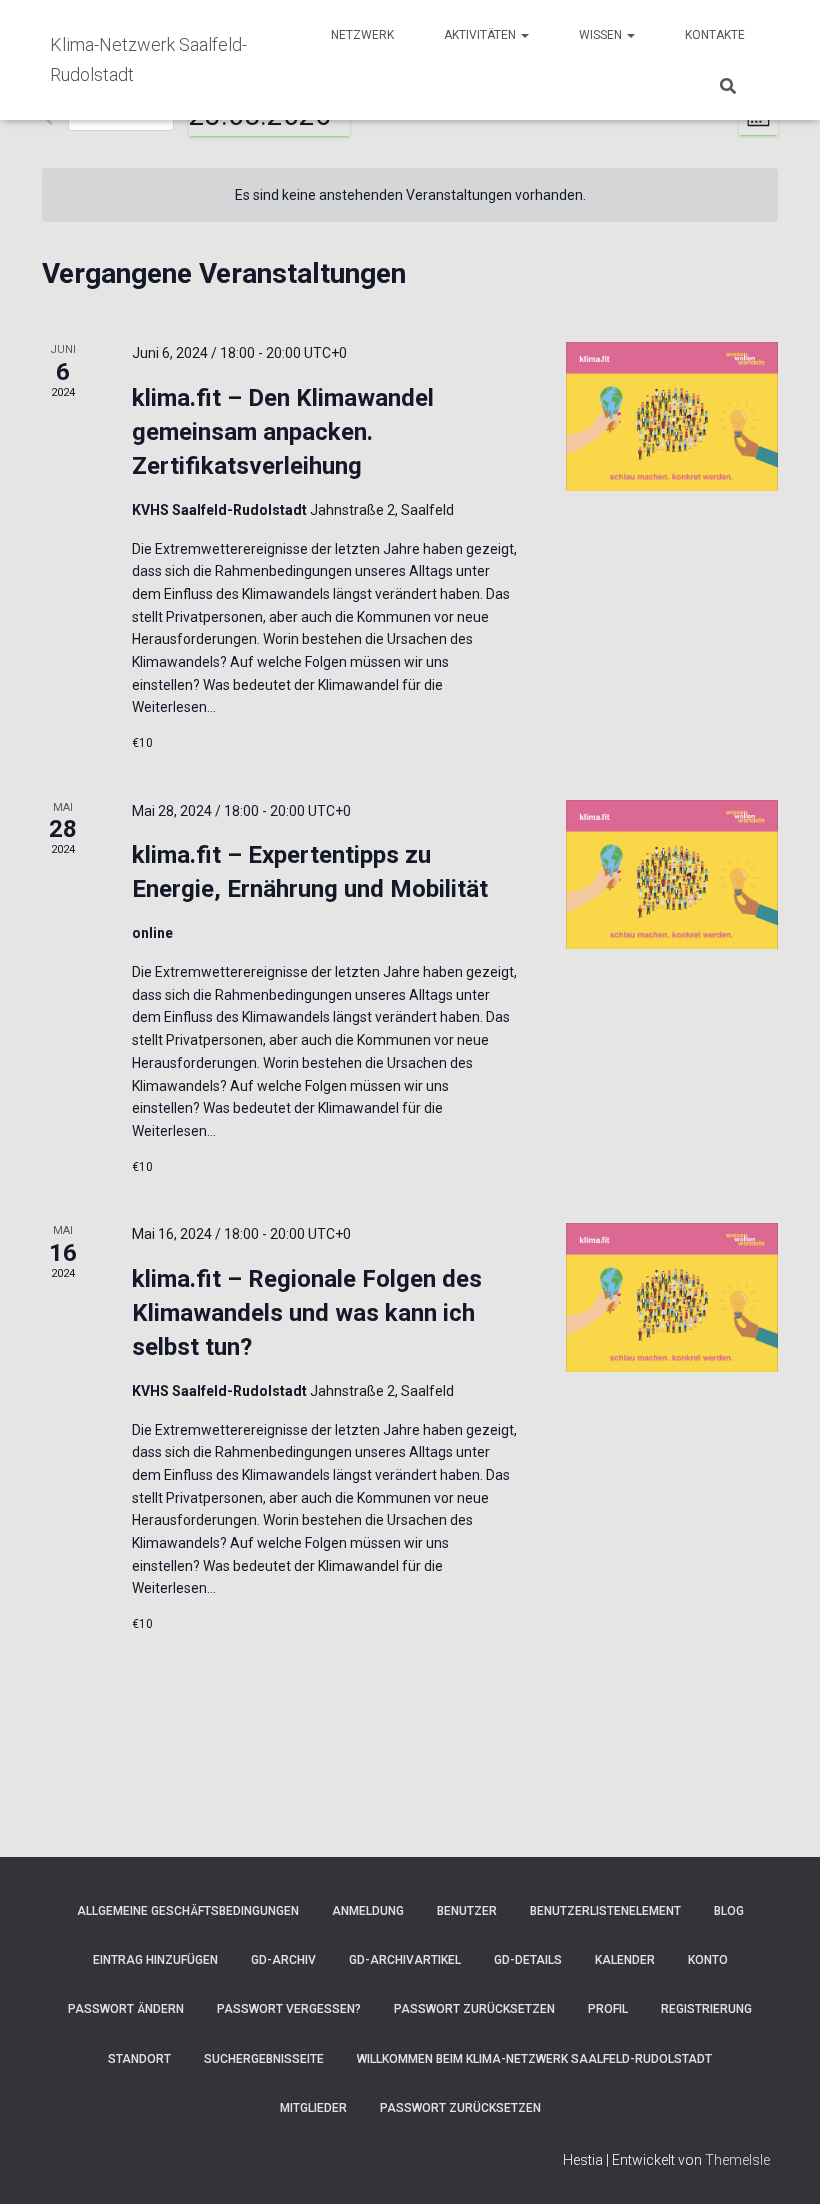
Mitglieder (313, 2108)
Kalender (625, 1960)
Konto (708, 1960)
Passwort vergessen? (289, 2009)
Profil (608, 2009)
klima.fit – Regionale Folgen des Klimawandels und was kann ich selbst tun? (307, 1313)
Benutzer (467, 1911)
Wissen (602, 35)
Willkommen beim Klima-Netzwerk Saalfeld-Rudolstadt (534, 2059)
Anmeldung (368, 1911)
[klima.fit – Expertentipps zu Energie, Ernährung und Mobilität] (672, 874)
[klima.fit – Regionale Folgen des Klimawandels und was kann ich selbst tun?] (672, 1297)
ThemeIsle (737, 2160)
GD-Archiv (283, 1960)
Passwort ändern (126, 2009)
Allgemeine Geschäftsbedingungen (188, 1911)
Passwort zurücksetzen (474, 2009)
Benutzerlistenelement (605, 1911)
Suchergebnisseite (264, 2059)
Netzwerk (362, 35)
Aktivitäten (481, 35)
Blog (729, 1911)
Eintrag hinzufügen (155, 1960)
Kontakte (715, 35)
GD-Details (528, 1960)
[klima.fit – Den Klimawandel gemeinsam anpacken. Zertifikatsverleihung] (672, 416)
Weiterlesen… (174, 707)
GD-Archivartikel (405, 1960)
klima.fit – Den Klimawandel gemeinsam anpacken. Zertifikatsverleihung (283, 432)
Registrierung (706, 2009)
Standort (139, 2059)
